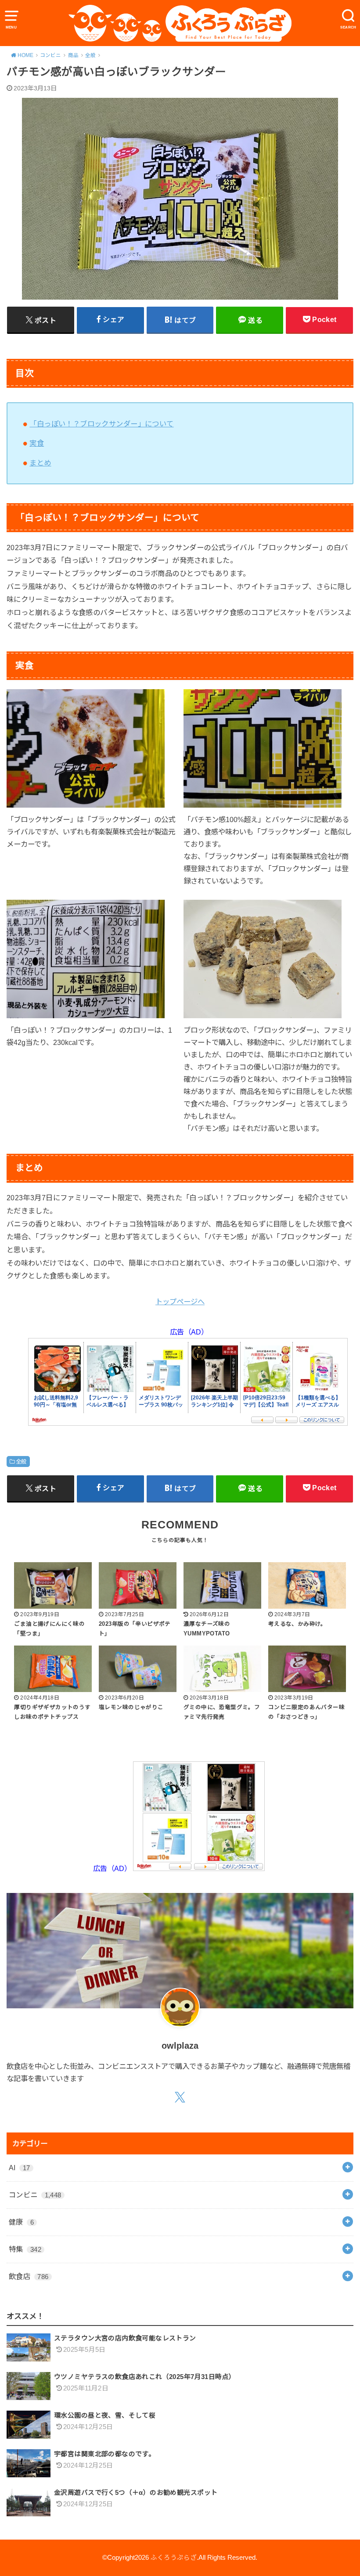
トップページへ (180, 1302)
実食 (37, 443)
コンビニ (35, 2195)
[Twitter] (180, 2097)
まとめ (40, 463)
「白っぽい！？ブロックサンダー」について (101, 424)
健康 (21, 2222)
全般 (21, 1462)
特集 (25, 2249)
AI (20, 2168)
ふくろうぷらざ (174, 2558)
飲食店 (29, 2276)
